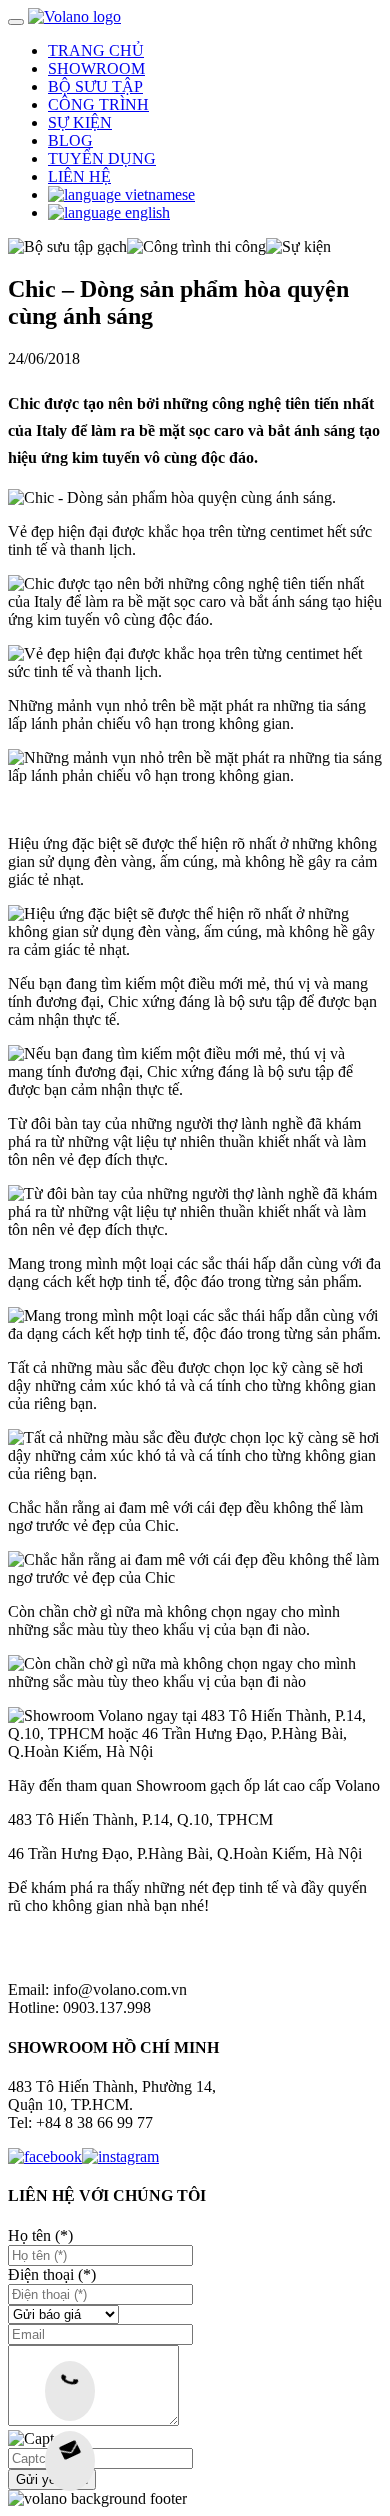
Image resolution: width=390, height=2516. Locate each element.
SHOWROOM (96, 68)
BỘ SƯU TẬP (95, 86)
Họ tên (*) (40, 2235)
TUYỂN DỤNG (102, 158)
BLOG (70, 140)
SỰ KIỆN (80, 122)
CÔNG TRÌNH (98, 104)
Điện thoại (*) (52, 2274)
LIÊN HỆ (79, 176)
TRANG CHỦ (96, 50)
